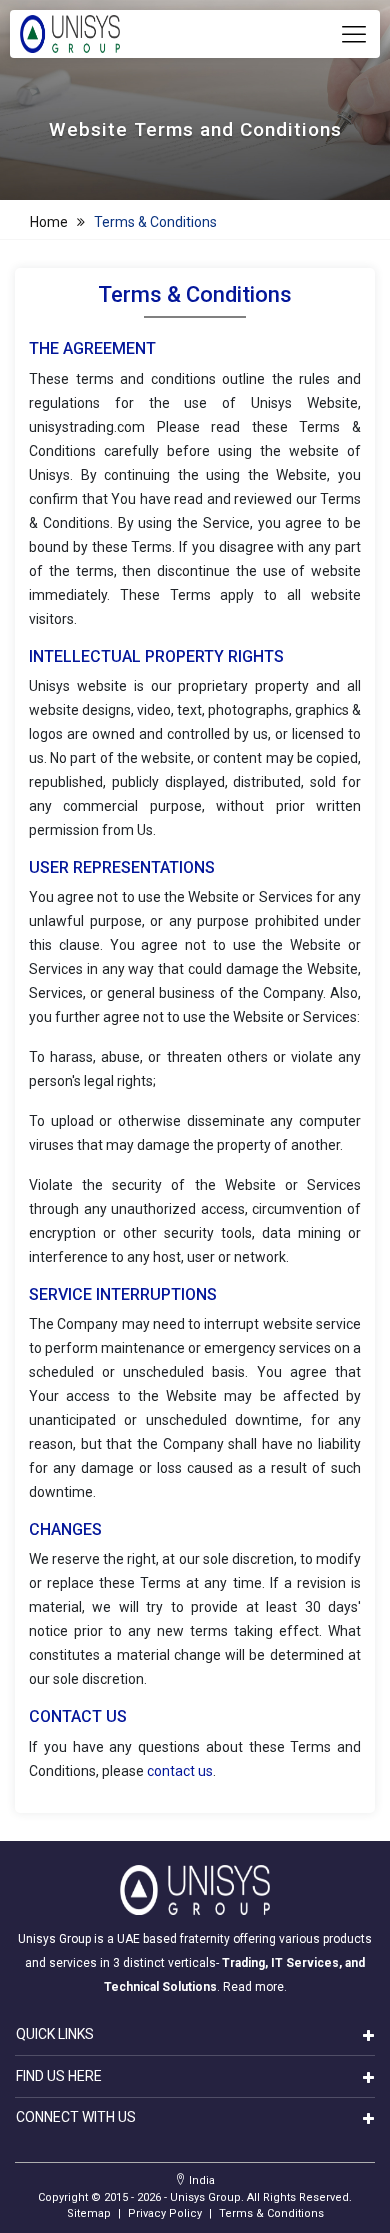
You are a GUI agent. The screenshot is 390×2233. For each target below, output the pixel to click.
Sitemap (89, 2213)
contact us (180, 1771)
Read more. (255, 1987)
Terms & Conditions (155, 222)
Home (49, 222)
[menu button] (354, 34)
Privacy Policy (165, 2213)
